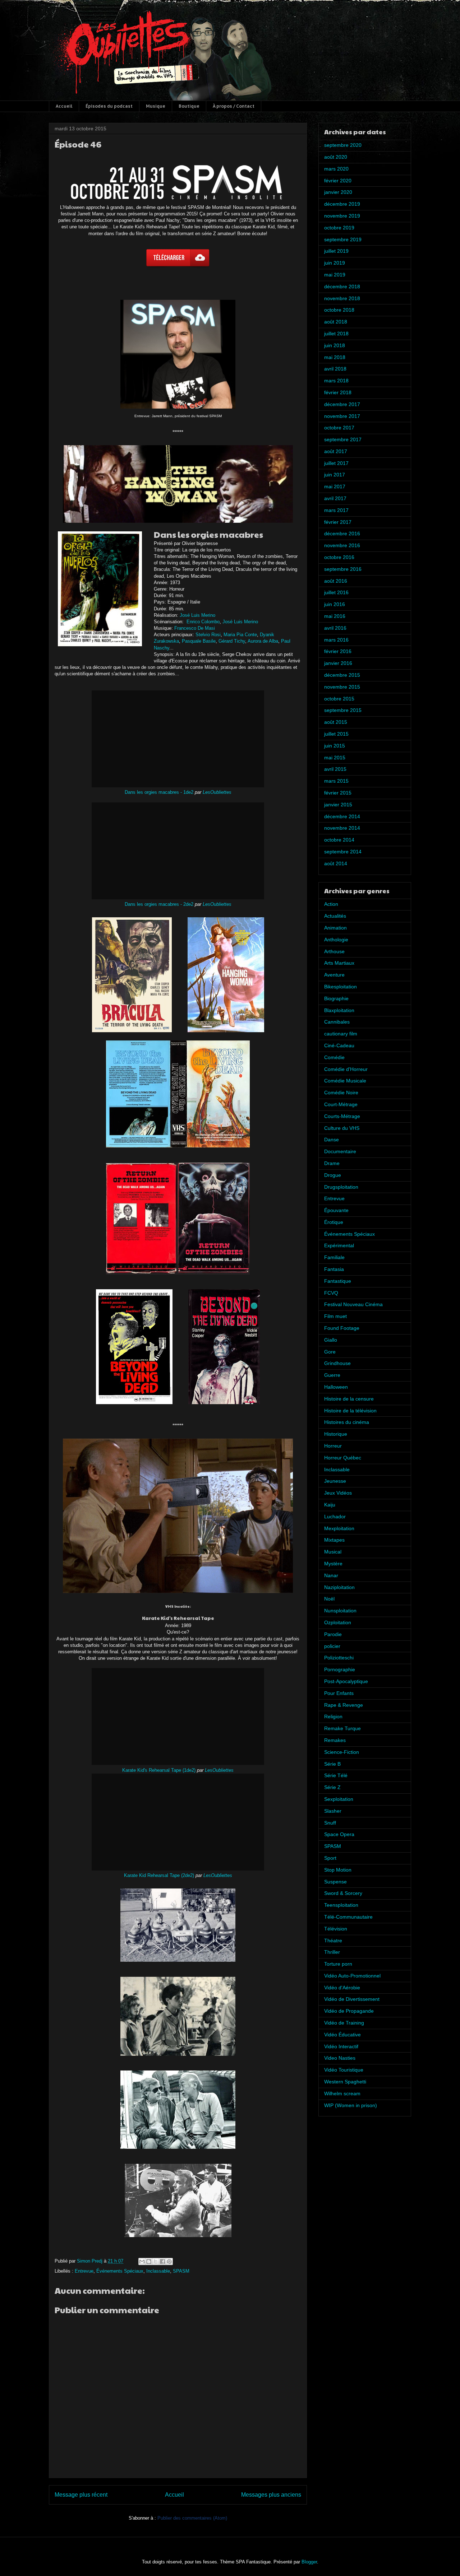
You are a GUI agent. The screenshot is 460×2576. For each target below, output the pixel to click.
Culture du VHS (342, 1128)
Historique (336, 1434)
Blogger (309, 2562)
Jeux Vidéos (338, 1493)
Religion (333, 1716)
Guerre (332, 1375)
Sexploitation (339, 1799)
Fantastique (338, 1281)
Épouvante (336, 1210)
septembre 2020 (343, 145)
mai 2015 (335, 758)
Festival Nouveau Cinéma (353, 1304)
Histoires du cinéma (347, 1422)
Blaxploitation (339, 1010)
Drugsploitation (341, 1187)
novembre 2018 (342, 298)
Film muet (335, 1316)
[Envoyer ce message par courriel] (142, 2261)
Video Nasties (340, 2058)
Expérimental (339, 1245)
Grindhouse (337, 1363)
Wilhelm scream (342, 2093)
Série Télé (336, 1775)
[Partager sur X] (156, 2261)
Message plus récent (81, 2495)
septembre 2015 (343, 710)
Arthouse (334, 951)
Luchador (335, 1517)
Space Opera (339, 1834)
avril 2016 (335, 628)
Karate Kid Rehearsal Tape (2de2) (159, 1875)
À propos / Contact (234, 106)
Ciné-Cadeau (339, 1045)
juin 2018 (335, 345)
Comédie (334, 1057)
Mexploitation (339, 1528)
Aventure (334, 975)
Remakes (335, 1740)
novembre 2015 (342, 687)
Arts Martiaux (339, 963)
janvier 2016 (338, 663)
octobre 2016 (339, 557)
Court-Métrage (341, 1104)
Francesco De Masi (195, 628)
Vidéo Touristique (344, 2070)
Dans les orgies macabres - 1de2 (159, 792)
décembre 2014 (342, 816)
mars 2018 (336, 381)
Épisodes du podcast (109, 106)
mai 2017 (335, 486)
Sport (330, 1858)
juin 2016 (335, 604)
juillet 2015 (336, 734)
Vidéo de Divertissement (352, 1999)
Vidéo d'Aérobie (342, 1988)
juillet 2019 (336, 251)
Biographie (336, 998)
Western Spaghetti (345, 2082)
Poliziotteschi (339, 1658)
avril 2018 (335, 369)
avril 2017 (335, 498)
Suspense (335, 1882)
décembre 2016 (342, 534)
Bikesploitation (341, 987)
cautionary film (341, 1034)
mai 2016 (335, 616)
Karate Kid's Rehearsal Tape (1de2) (159, 1770)
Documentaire (340, 1151)
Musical (333, 1552)
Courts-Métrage (342, 1116)
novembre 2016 (342, 545)
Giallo (331, 1340)
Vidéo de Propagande (349, 2011)
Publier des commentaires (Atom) (192, 2518)
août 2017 (336, 451)
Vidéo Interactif (341, 2046)
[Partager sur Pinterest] (169, 2261)
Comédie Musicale (345, 1081)
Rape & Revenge (344, 1705)
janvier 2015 (338, 805)
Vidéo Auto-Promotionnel (352, 1976)
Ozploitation (338, 1622)
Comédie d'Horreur (346, 1069)
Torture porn (338, 1964)
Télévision (336, 1929)
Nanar (331, 1575)
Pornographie (340, 1669)
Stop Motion (338, 1870)
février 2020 (338, 181)
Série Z (332, 1787)
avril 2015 (335, 769)
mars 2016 (336, 640)
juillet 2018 (336, 334)
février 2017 (338, 522)
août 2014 (336, 863)
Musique (156, 106)
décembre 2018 (342, 287)
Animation (335, 928)
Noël (329, 1599)
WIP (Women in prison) (351, 2105)
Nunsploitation (340, 1611)
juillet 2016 (336, 592)
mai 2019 (335, 275)
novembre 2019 (342, 216)
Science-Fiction (342, 1752)
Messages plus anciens (271, 2495)
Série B (332, 1764)
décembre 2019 (342, 204)
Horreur (333, 1446)
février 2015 (338, 793)
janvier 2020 (338, 192)
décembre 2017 (342, 404)
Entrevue (84, 2271)
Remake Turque (342, 1728)
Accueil (64, 106)
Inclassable (158, 2271)
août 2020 (336, 157)
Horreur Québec (343, 1458)
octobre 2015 (339, 699)
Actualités (335, 916)
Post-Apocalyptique (346, 1681)
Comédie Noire (341, 1093)
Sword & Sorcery (343, 1893)
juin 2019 (335, 263)
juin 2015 (335, 746)
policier (332, 1646)
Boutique (189, 106)
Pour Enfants (339, 1693)
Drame (332, 1163)
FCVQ (331, 1293)
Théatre (333, 1941)
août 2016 (336, 581)
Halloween (336, 1387)
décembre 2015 (342, 675)
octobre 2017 (339, 428)
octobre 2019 (339, 228)
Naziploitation (339, 1587)
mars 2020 (336, 169)
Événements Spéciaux (120, 2271)
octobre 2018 (339, 310)
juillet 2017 (336, 463)
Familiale (334, 1257)
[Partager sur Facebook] (162, 2261)
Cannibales (337, 1022)
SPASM (181, 2271)
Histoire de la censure (349, 1399)
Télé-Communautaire (348, 1917)
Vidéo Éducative (342, 2035)
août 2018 (336, 322)
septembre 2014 (343, 852)
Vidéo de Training (344, 2023)
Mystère (333, 1564)
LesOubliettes (217, 792)
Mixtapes (334, 1540)
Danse (332, 1140)
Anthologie (336, 940)
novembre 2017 (342, 416)
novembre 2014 (342, 828)
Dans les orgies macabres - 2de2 (159, 904)
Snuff (330, 1823)
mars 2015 (336, 781)
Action (331, 904)
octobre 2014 (339, 840)
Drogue (333, 1175)
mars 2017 (336, 510)
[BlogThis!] (149, 2261)
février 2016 (338, 651)
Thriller (332, 1952)
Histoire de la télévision (350, 1411)
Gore (330, 1352)
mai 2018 (335, 357)
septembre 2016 (343, 569)
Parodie (333, 1634)
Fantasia (334, 1269)
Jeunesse (335, 1481)
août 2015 (336, 722)
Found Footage (342, 1328)
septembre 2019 (343, 239)
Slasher (333, 1811)
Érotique (334, 1222)
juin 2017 (335, 475)
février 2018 (338, 392)
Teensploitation (341, 1905)
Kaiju (330, 1505)
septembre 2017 (343, 439)
